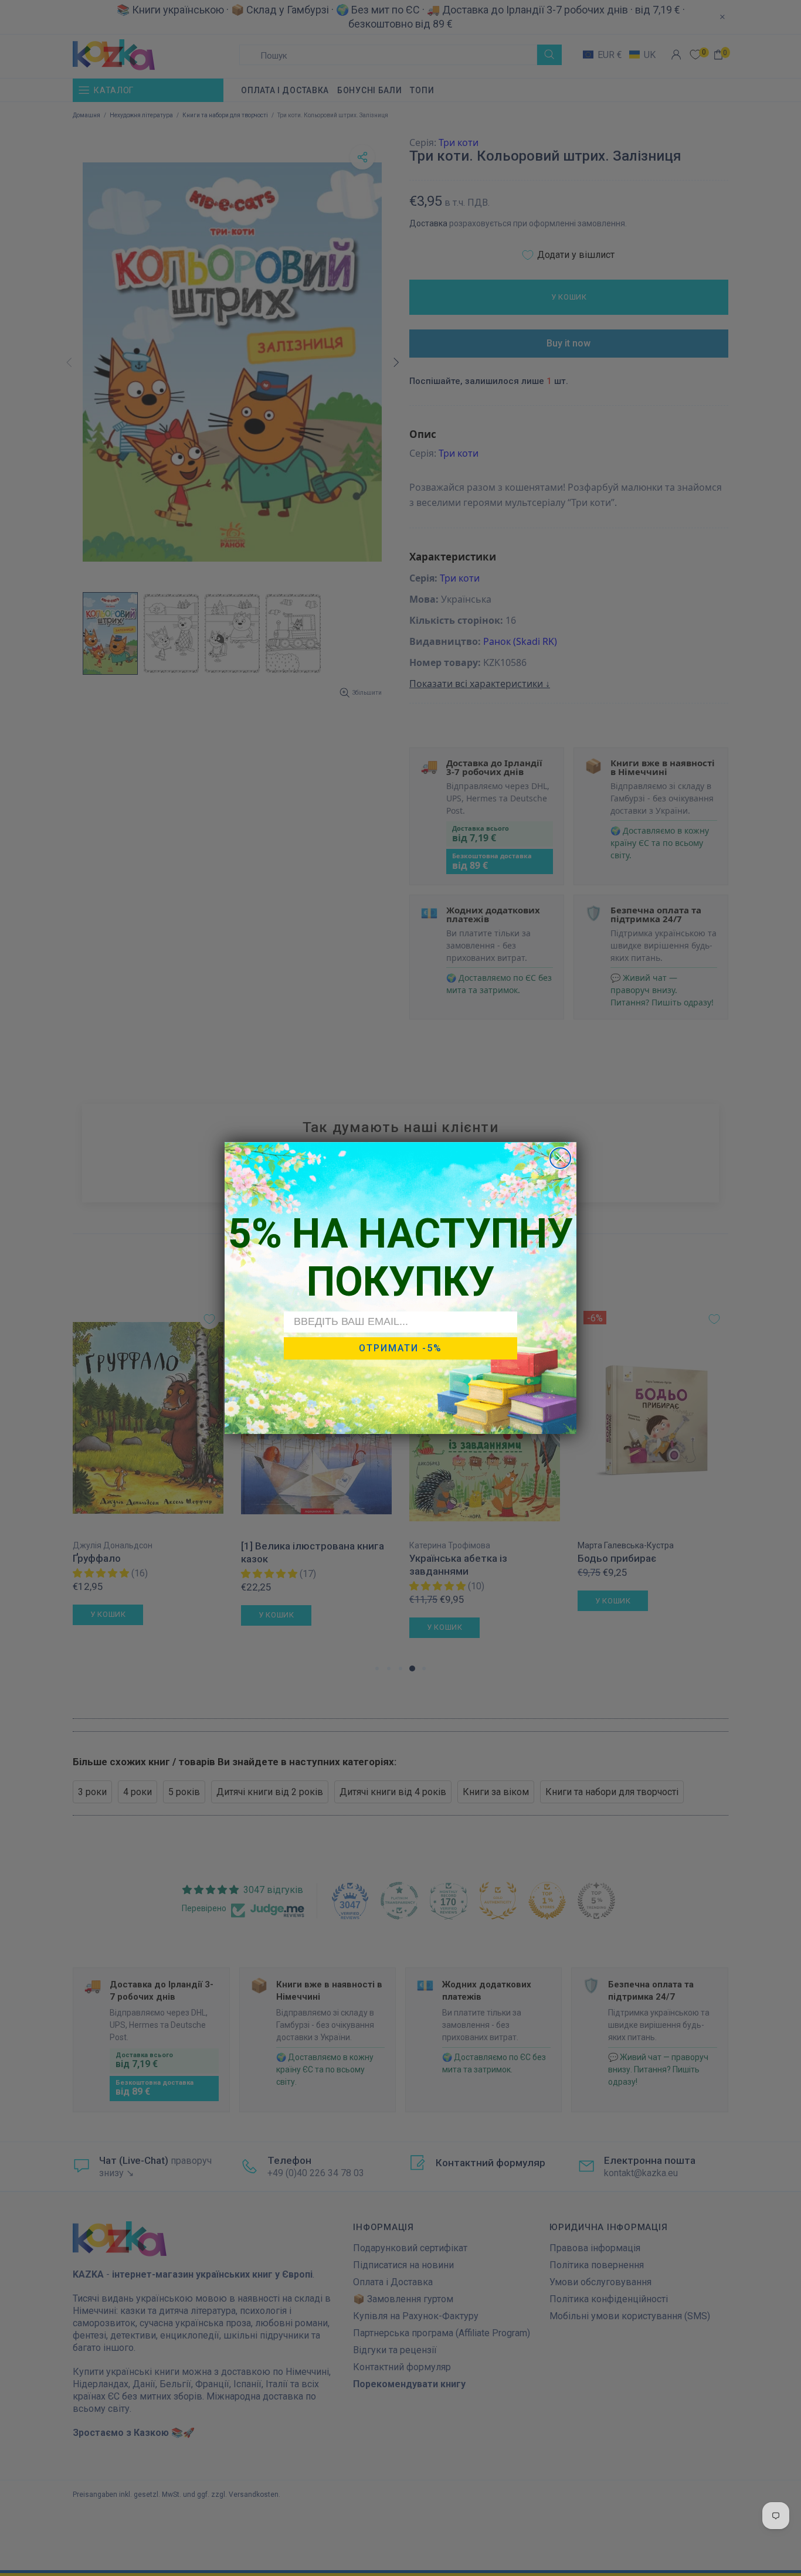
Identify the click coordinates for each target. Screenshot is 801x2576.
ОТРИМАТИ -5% (400, 1348)
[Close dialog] (560, 1158)
